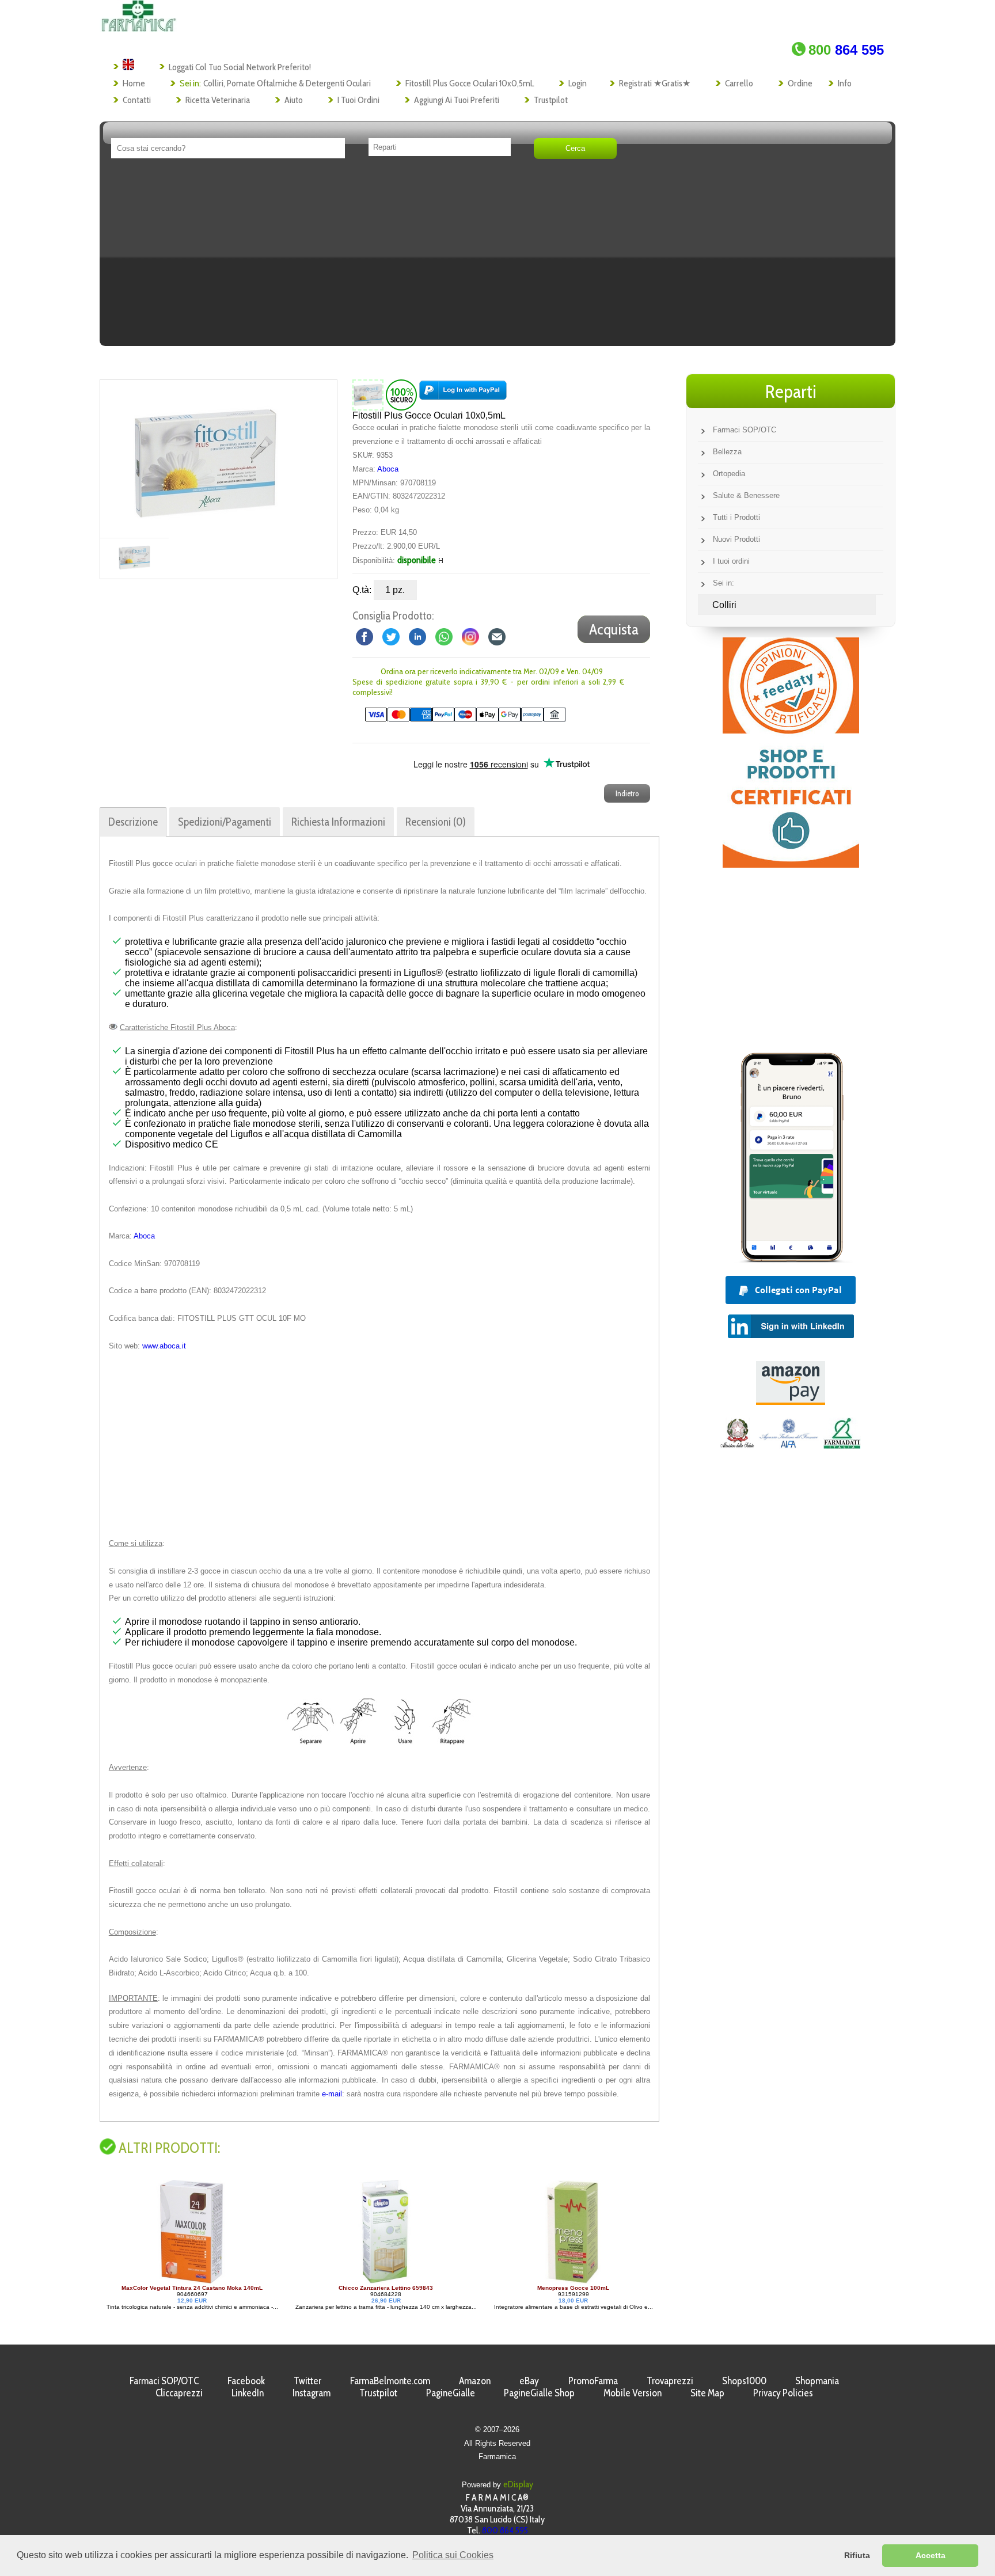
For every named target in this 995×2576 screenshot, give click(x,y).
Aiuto (294, 100)
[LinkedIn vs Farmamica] (417, 636)
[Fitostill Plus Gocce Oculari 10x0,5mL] (206, 459)
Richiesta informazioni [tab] (338, 822)
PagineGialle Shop (539, 2393)
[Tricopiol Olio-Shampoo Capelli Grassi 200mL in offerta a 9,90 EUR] (554, 2281)
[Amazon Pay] (791, 1402)
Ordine (800, 83)
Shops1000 (744, 2381)
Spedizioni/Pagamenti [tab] (225, 822)
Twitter (307, 2381)
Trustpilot (551, 100)
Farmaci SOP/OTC (745, 430)
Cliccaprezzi (179, 2393)
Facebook (246, 2381)
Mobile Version (633, 2393)
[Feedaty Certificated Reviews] (791, 865)
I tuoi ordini (358, 100)
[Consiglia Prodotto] (497, 636)
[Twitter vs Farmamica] (391, 636)
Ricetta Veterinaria (218, 100)
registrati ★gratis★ (655, 83)
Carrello (739, 83)
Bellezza (727, 452)
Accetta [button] (931, 2555)
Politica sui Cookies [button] (453, 2555)
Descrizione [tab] (133, 822)
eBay (529, 2381)
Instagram (312, 2393)
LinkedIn (248, 2393)
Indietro (627, 793)
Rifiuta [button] (857, 2555)
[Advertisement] (498, 256)
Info (845, 83)
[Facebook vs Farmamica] (364, 636)
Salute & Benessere (746, 495)
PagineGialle (451, 2393)
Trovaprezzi (670, 2381)
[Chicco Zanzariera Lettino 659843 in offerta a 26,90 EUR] (197, 2281)
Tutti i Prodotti (736, 517)
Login (578, 83)
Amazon (475, 2381)
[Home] (138, 29)
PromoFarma (593, 2381)
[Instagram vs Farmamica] (470, 636)
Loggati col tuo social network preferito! (240, 67)
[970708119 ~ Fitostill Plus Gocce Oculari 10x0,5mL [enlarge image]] (368, 395)
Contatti (137, 100)
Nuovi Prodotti (736, 539)
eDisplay (518, 2484)
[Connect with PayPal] (463, 395)
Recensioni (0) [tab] (436, 822)
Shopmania (817, 2381)
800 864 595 (505, 2530)
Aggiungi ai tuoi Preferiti (457, 100)
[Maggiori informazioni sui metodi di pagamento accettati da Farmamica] (459, 719)
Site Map (707, 2393)
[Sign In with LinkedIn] (791, 1335)
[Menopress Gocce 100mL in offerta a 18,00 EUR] (385, 2281)
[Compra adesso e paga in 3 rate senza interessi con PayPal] (791, 1260)
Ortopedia (729, 474)
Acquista (614, 629)
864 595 (846, 50)
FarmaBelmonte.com (390, 2381)
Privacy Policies (783, 2393)
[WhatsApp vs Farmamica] (444, 636)
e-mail (332, 2094)
